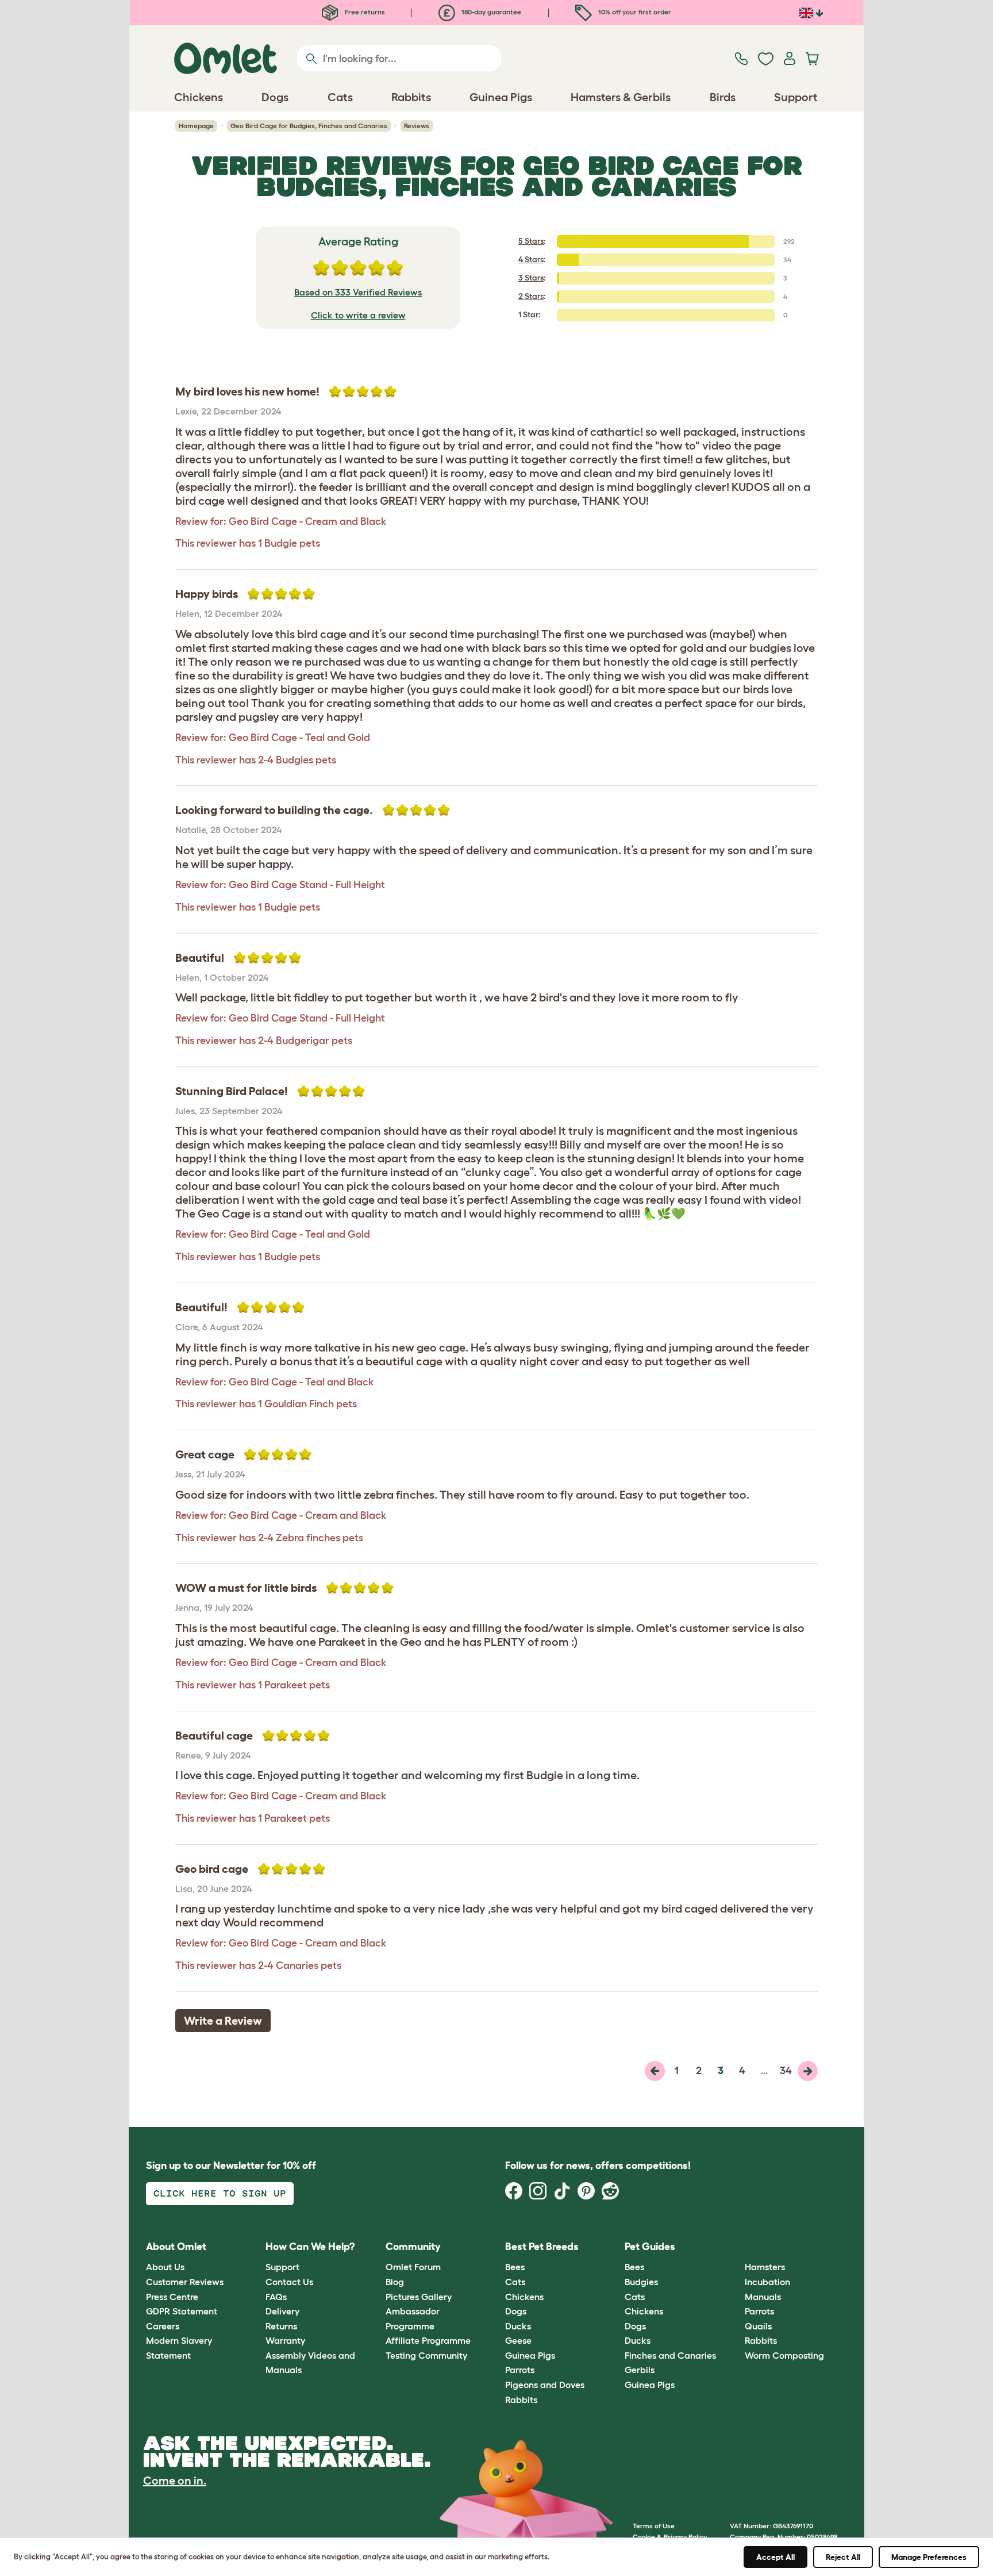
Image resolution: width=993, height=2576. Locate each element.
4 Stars (531, 259)
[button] (736, 2247)
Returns (281, 2326)
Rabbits (521, 2400)
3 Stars (531, 278)
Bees (515, 2267)
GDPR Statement (182, 2311)
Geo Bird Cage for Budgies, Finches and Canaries (309, 126)
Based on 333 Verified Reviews (358, 292)
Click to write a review (358, 315)
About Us (165, 2267)
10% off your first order (634, 12)
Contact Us (289, 2282)
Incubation (767, 2282)
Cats (515, 2282)
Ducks (518, 2326)
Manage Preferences (929, 2557)
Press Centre (172, 2297)
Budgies (641, 2282)
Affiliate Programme (428, 2340)
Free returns (364, 12)
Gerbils (640, 2370)
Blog (395, 2282)
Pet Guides (650, 2247)
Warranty (285, 2340)
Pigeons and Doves (545, 2385)
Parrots (520, 2370)
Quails (758, 2326)
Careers (163, 2326)
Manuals (763, 2297)
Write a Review (223, 2021)
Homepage (196, 126)
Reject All (843, 2557)
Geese (518, 2340)
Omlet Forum (413, 2267)
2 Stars (531, 296)
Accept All (775, 2557)
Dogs (516, 2311)
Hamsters (765, 2267)
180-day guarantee (490, 12)
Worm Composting (784, 2355)
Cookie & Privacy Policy (670, 2537)
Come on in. (175, 2481)
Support (282, 2267)
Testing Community (426, 2355)
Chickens (524, 2297)
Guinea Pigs (530, 2355)
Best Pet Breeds (542, 2247)
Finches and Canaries (670, 2355)
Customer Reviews (185, 2282)
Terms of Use (654, 2526)
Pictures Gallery (419, 2297)
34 (786, 2071)
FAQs (276, 2297)
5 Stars (531, 241)
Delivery (282, 2311)
